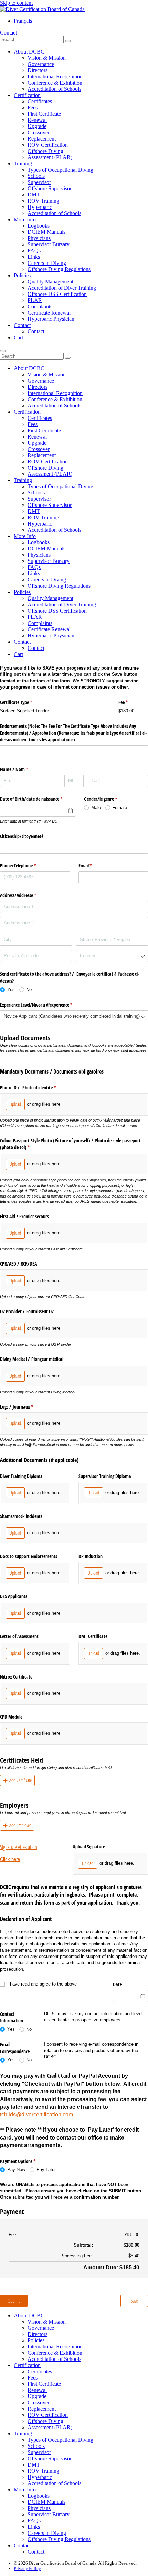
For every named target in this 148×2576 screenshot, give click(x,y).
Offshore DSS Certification (57, 294)
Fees (33, 108)
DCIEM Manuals (46, 232)
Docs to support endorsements (29, 1556)
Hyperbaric (40, 207)
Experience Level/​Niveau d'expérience (44, 1005)
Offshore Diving (45, 151)
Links (34, 257)
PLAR (35, 300)
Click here (10, 1859)
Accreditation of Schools (54, 89)
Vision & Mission (47, 58)
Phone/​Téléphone (26, 866)
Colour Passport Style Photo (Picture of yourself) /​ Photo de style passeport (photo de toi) (70, 1144)
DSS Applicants (14, 1596)
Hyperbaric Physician (51, 319)
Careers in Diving (47, 263)
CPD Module (11, 1717)
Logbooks (39, 226)
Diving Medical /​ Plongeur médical (32, 1359)
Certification (27, 95)
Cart (18, 338)
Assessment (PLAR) (50, 157)
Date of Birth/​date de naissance (38, 799)
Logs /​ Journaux (25, 1407)
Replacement (42, 139)
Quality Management (50, 282)
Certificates (40, 101)
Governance (41, 64)
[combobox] (112, 956)
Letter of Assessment (19, 1636)
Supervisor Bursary (49, 244)
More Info (25, 219)
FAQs (34, 251)
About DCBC (29, 52)
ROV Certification (48, 145)
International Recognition (55, 76)
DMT (34, 195)
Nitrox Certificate (16, 1677)
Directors (38, 70)
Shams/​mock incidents (21, 1516)
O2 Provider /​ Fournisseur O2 (27, 1311)
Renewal (37, 120)
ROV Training (43, 201)
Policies (22, 275)
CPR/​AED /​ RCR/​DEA (18, 1264)
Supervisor (39, 182)
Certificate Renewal (49, 313)
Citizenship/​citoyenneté (22, 836)
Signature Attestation (19, 1847)
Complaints (40, 306)
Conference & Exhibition (55, 83)
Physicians (39, 238)
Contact (8, 33)
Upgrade (37, 126)
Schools (36, 176)
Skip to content (16, 3)
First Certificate (44, 114)
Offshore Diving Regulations (59, 269)
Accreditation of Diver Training (62, 288)
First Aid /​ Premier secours (24, 1216)
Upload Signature (89, 1847)
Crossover (39, 132)
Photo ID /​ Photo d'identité (36, 1088)
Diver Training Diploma (21, 1476)
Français (23, 21)
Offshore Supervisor (50, 188)
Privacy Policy (27, 2569)
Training (23, 164)
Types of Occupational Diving (60, 170)
